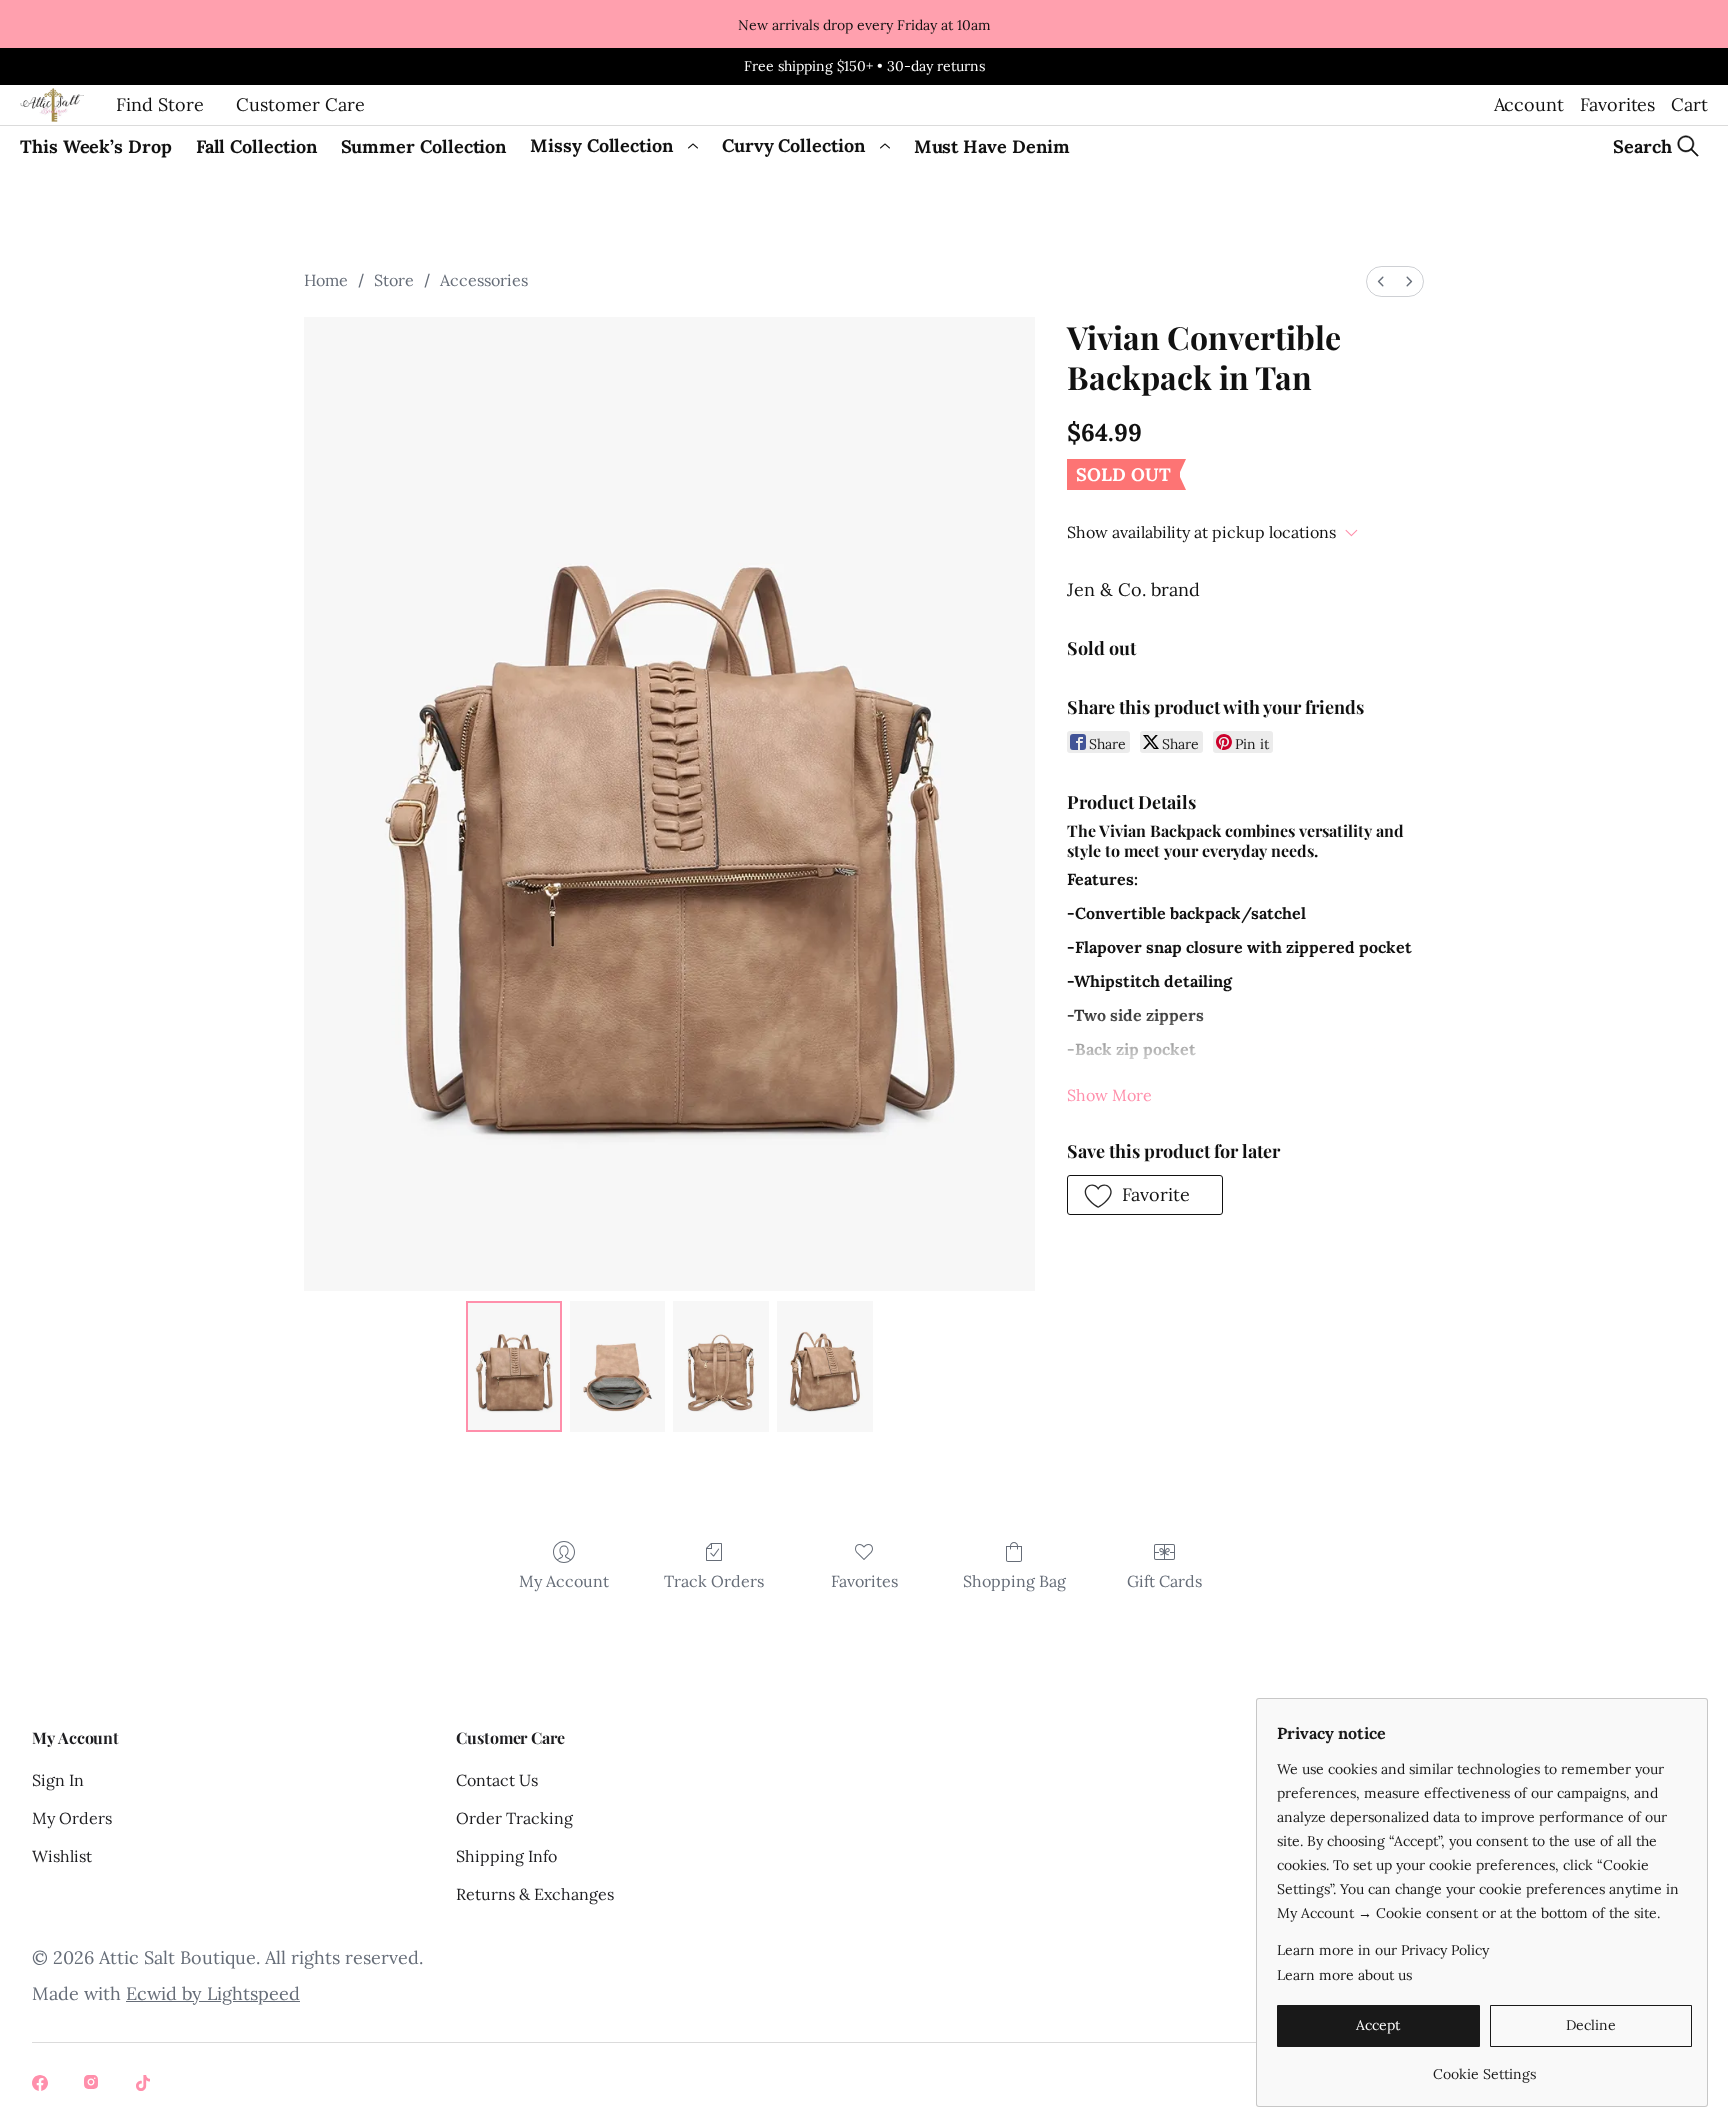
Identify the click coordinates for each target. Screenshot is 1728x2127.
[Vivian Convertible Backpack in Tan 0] (514, 1366)
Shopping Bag (1014, 1581)
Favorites (1617, 104)
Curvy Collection (793, 145)
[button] (1145, 1195)
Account (1529, 104)
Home (326, 280)
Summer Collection (424, 146)
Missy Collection (601, 145)
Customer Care (300, 104)
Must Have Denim (992, 146)
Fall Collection (256, 146)
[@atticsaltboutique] (42, 2085)
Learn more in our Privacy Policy (1383, 1950)
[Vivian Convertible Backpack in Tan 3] (825, 1366)
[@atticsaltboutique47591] (146, 2085)
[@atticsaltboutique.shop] (94, 2085)
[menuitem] (1381, 281)
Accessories (484, 280)
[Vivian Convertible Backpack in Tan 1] (618, 1366)
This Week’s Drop (96, 146)
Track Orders (714, 1581)
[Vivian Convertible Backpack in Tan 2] (721, 1366)
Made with (166, 1993)
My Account (564, 1581)
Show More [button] (1109, 1095)
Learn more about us (1344, 1975)
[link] (1484, 2066)
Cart (1689, 104)
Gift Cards (1164, 1581)
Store (394, 280)
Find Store (160, 104)
